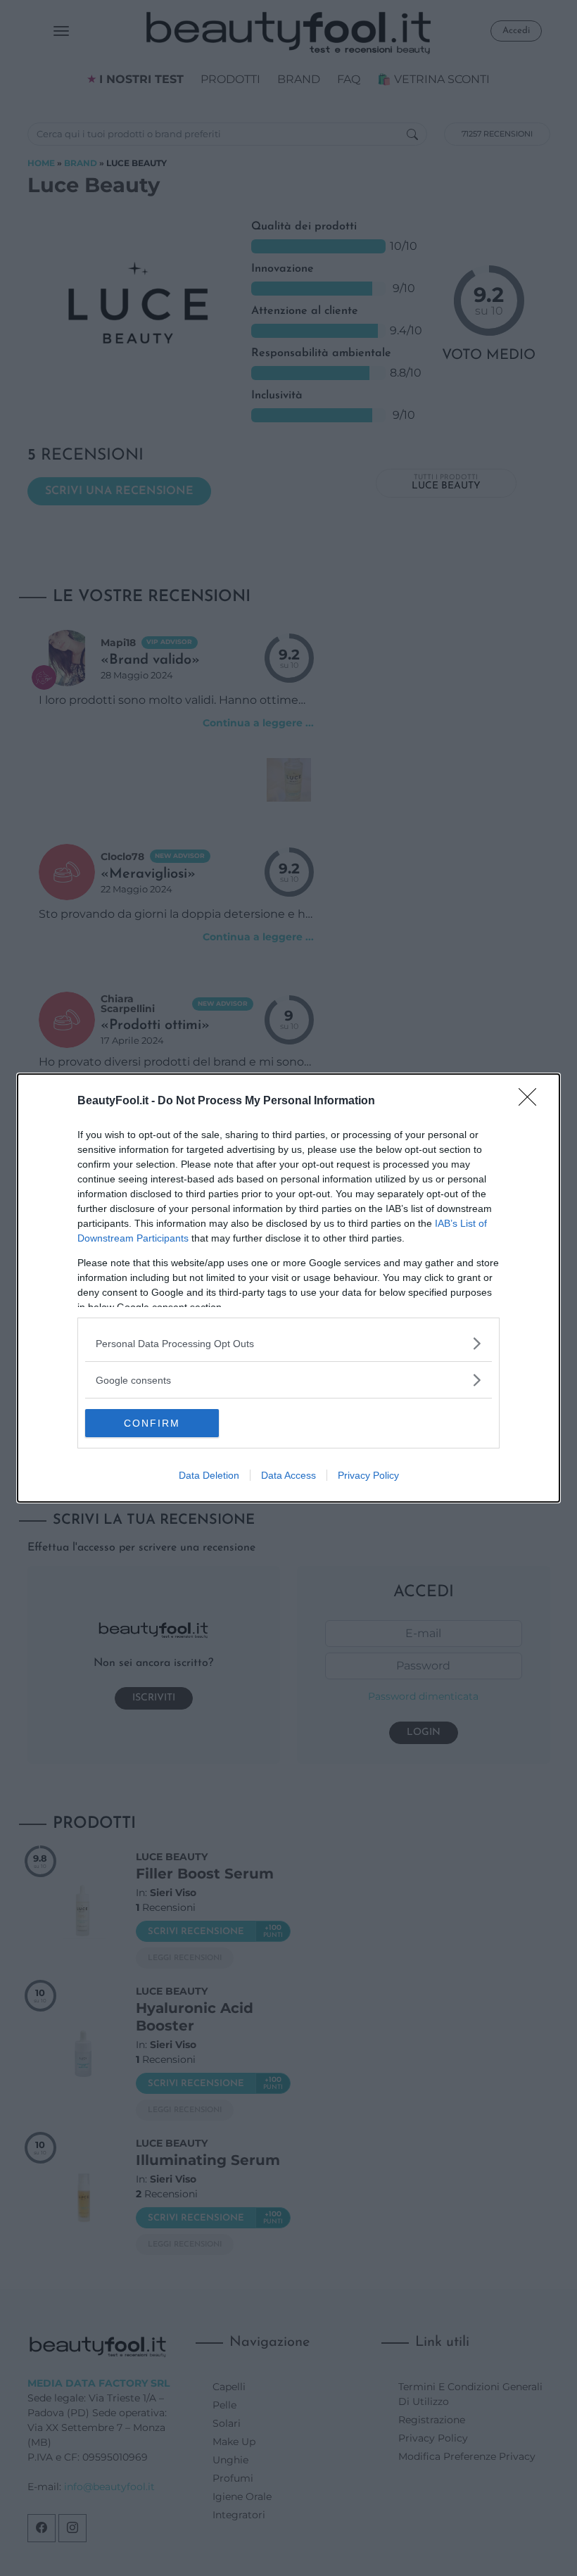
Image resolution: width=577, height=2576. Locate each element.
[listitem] (288, 1343)
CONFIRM (152, 1423)
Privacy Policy (368, 1475)
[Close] (532, 1101)
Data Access (288, 1475)
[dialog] (288, 1288)
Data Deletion (209, 1475)
